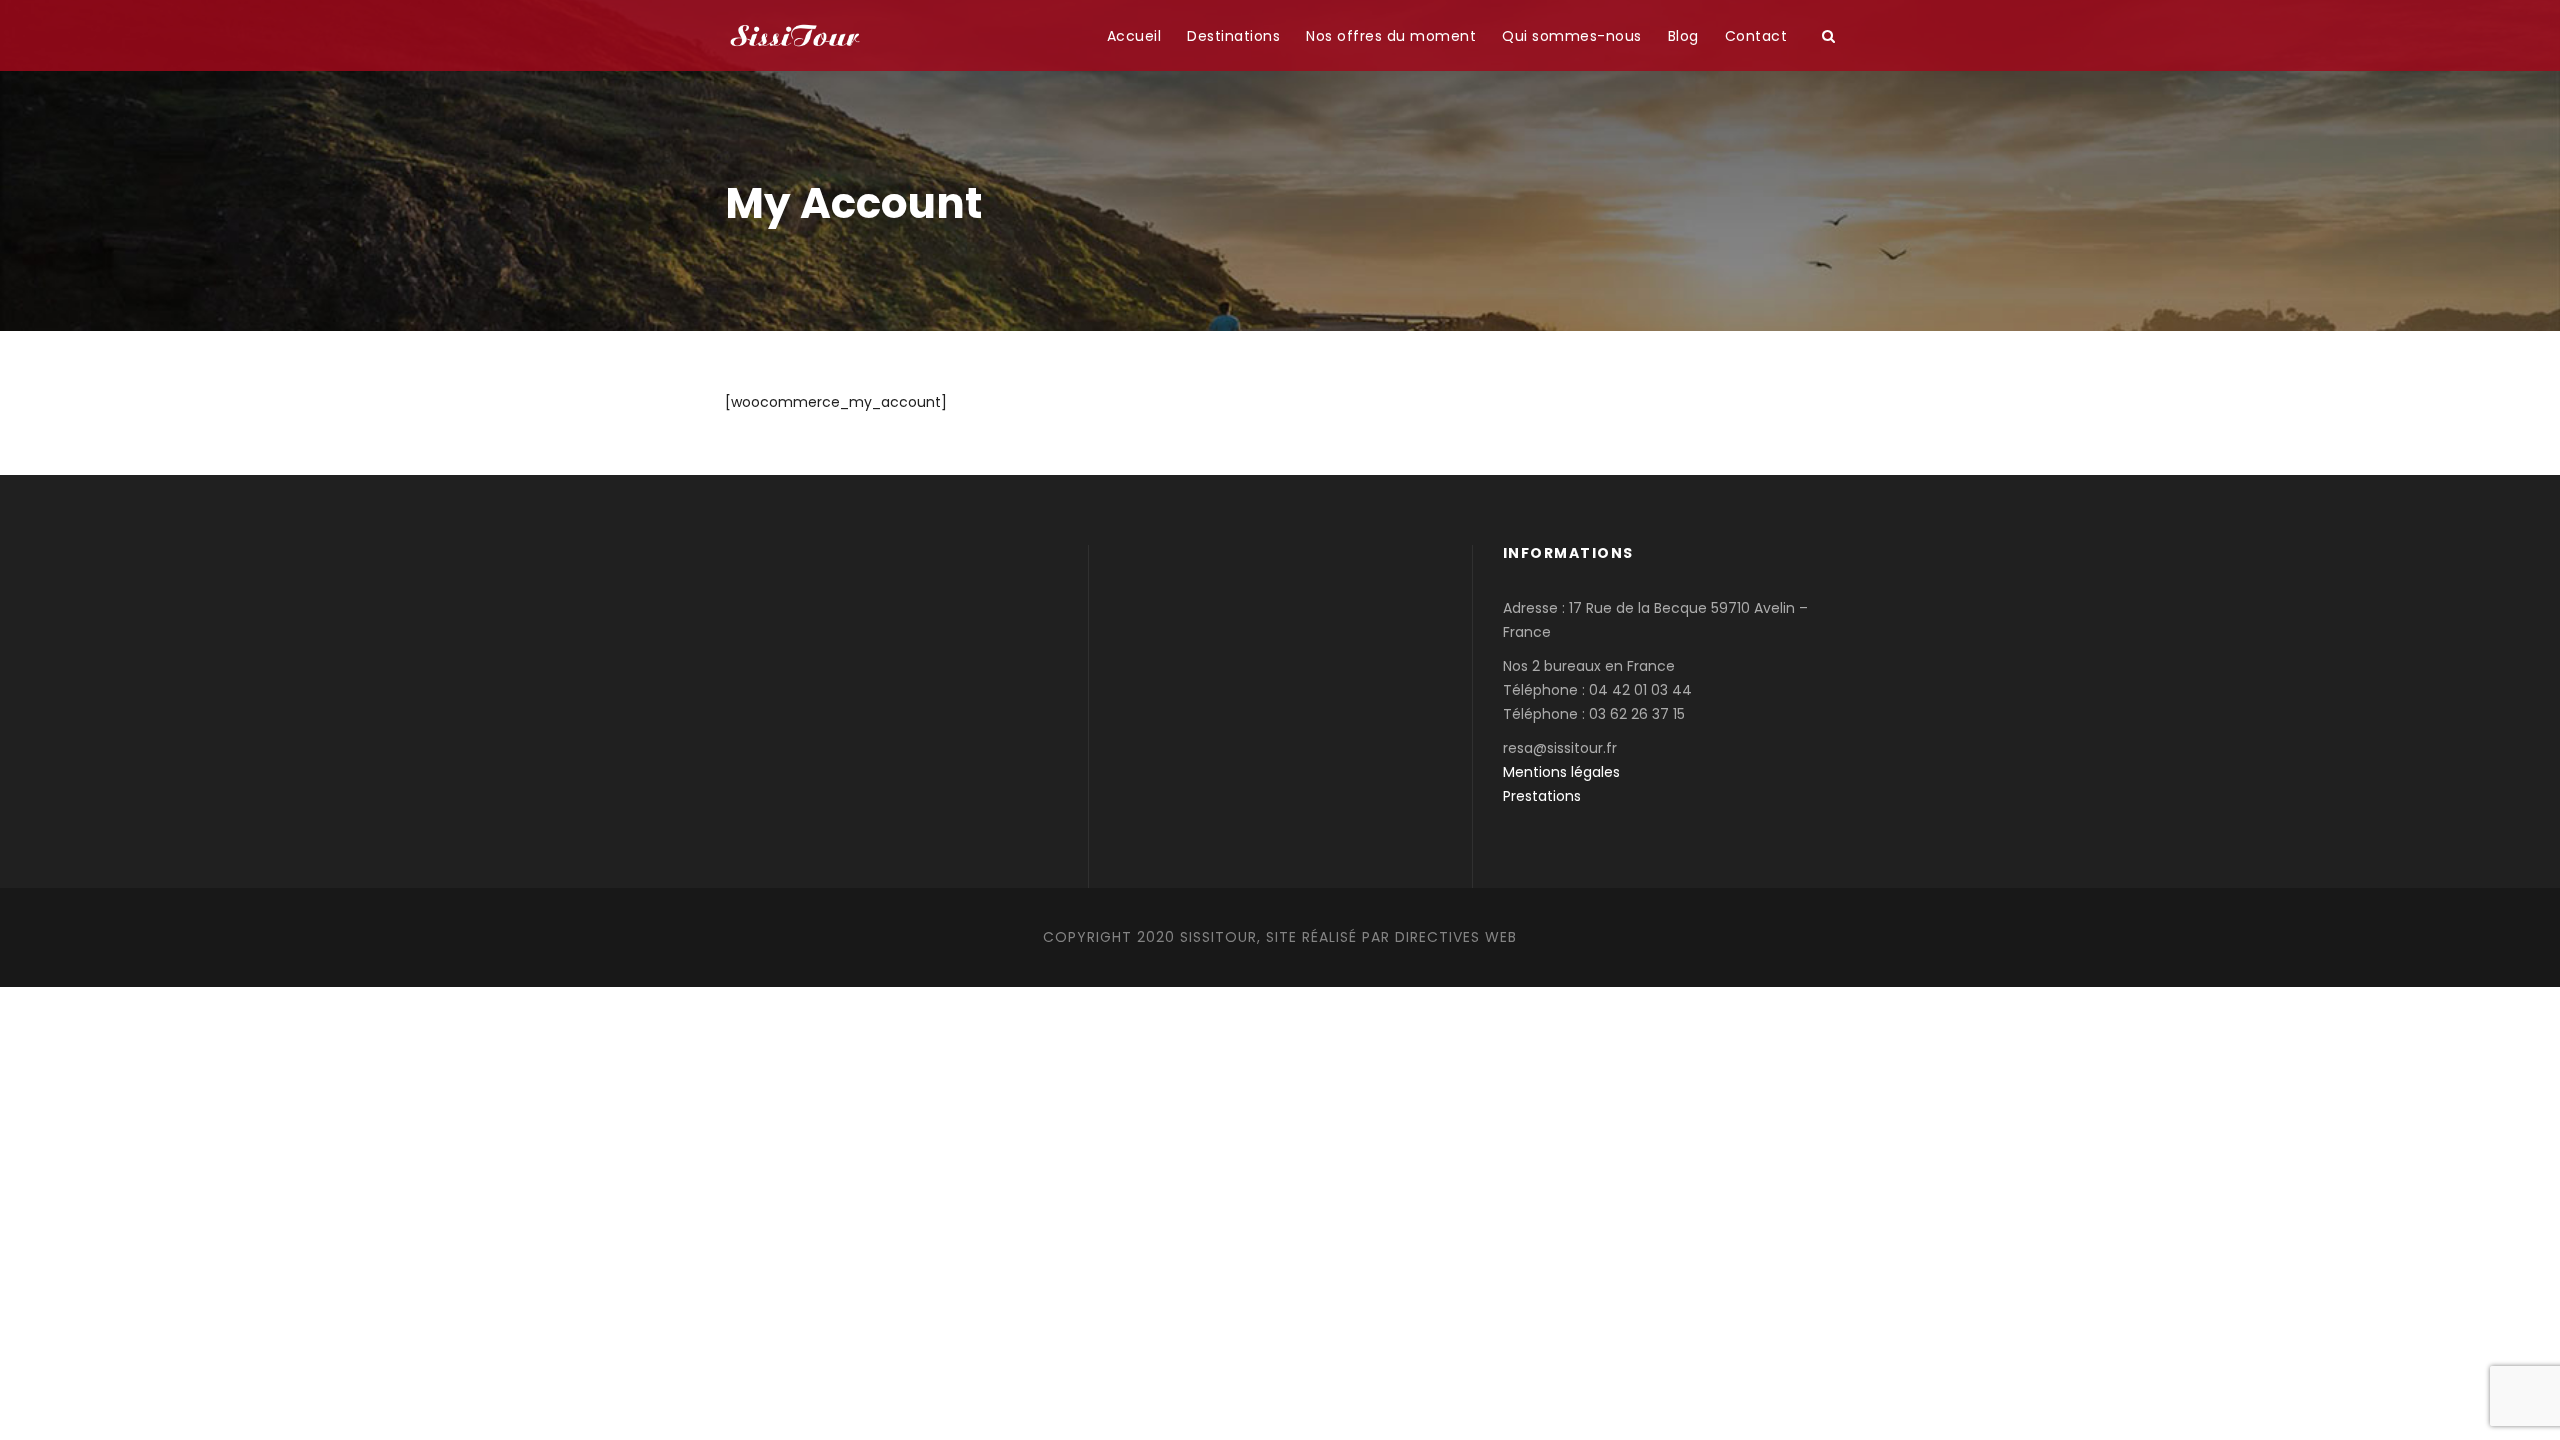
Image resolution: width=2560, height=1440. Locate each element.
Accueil (1134, 36)
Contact (1756, 36)
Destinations (1233, 36)
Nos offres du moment (1391, 36)
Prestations (1542, 796)
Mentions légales (1561, 772)
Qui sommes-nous (1572, 36)
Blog (1683, 36)
